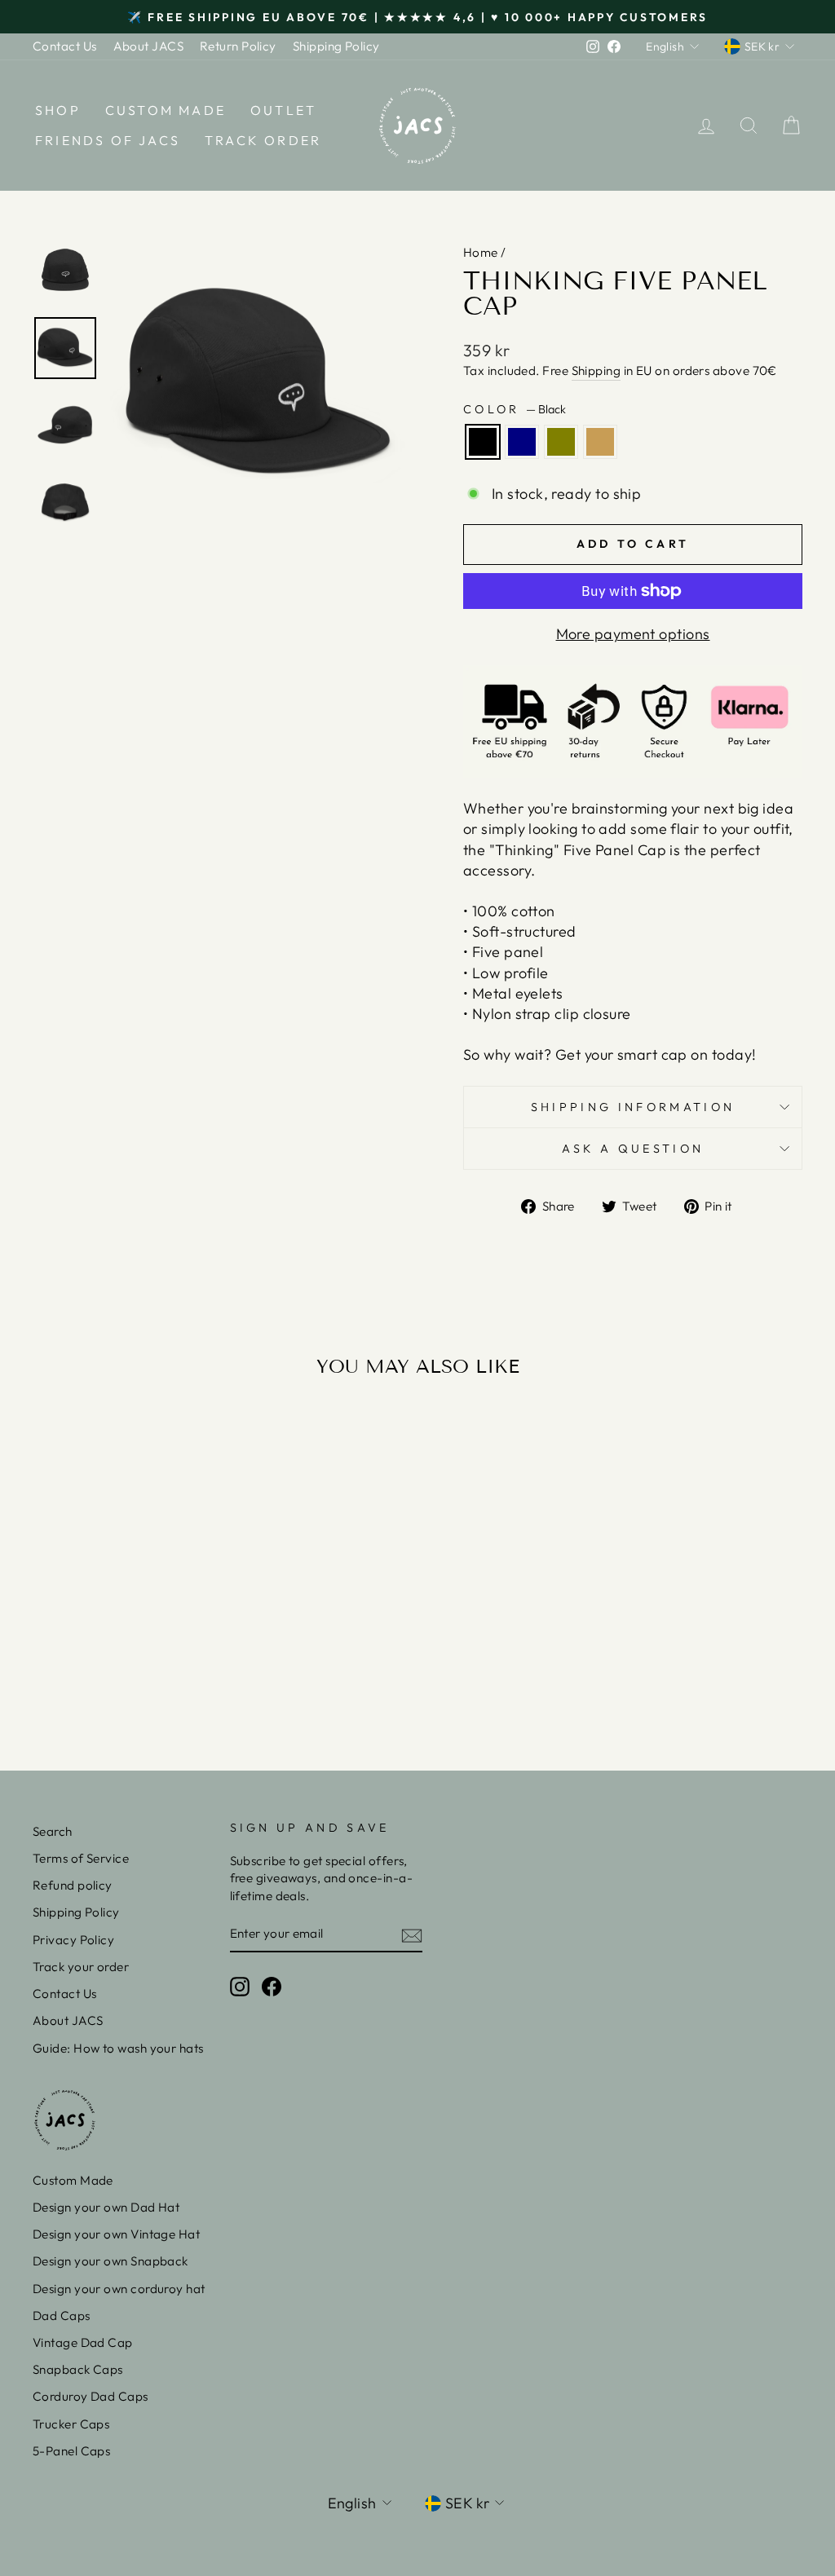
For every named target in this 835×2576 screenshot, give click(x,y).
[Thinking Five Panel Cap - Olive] (133, 1674)
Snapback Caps (78, 2369)
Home (481, 252)
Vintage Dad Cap (83, 2342)
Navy (522, 442)
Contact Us (65, 46)
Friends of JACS (108, 140)
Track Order (263, 140)
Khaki (600, 442)
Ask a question (633, 1149)
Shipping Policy (336, 46)
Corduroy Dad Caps (91, 2396)
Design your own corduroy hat (119, 2289)
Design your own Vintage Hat (116, 2234)
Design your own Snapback (110, 2261)
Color (515, 409)
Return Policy (238, 46)
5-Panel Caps (71, 2451)
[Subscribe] (412, 1934)
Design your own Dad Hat (106, 2207)
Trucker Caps (71, 2424)
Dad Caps (62, 2316)
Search (53, 1831)
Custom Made (166, 110)
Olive (561, 442)
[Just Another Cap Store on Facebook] (272, 1987)
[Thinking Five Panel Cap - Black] (89, 1674)
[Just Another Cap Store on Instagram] (240, 1987)
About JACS (149, 46)
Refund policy (73, 1885)
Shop (58, 110)
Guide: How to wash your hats (118, 2048)
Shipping (596, 371)
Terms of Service (81, 1858)
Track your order (81, 1967)
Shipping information (633, 1107)
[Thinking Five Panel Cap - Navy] (111, 1674)
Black (483, 442)
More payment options (633, 634)
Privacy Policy (73, 1940)
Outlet (283, 110)
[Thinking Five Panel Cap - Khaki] (155, 1674)
